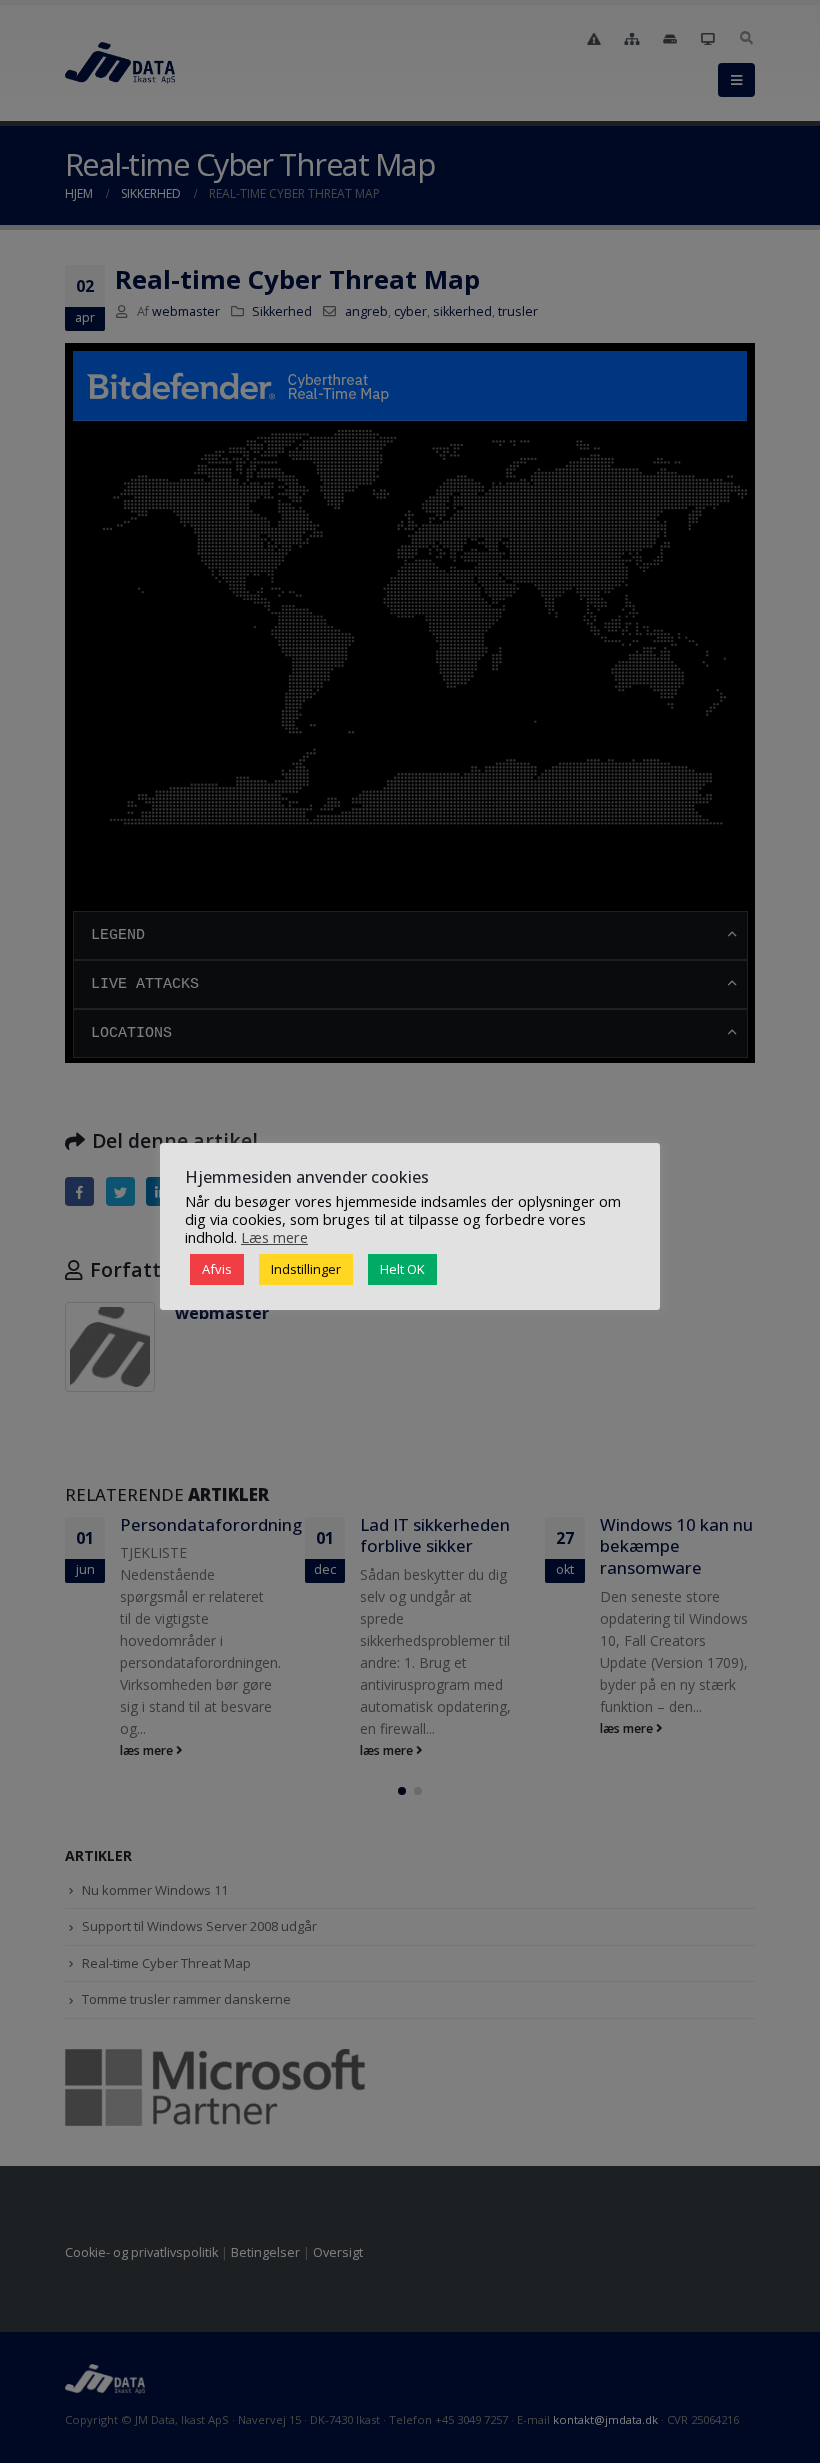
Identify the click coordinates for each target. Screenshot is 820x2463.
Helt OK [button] (402, 1269)
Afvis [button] (217, 1269)
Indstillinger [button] (306, 1269)
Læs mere (274, 1237)
